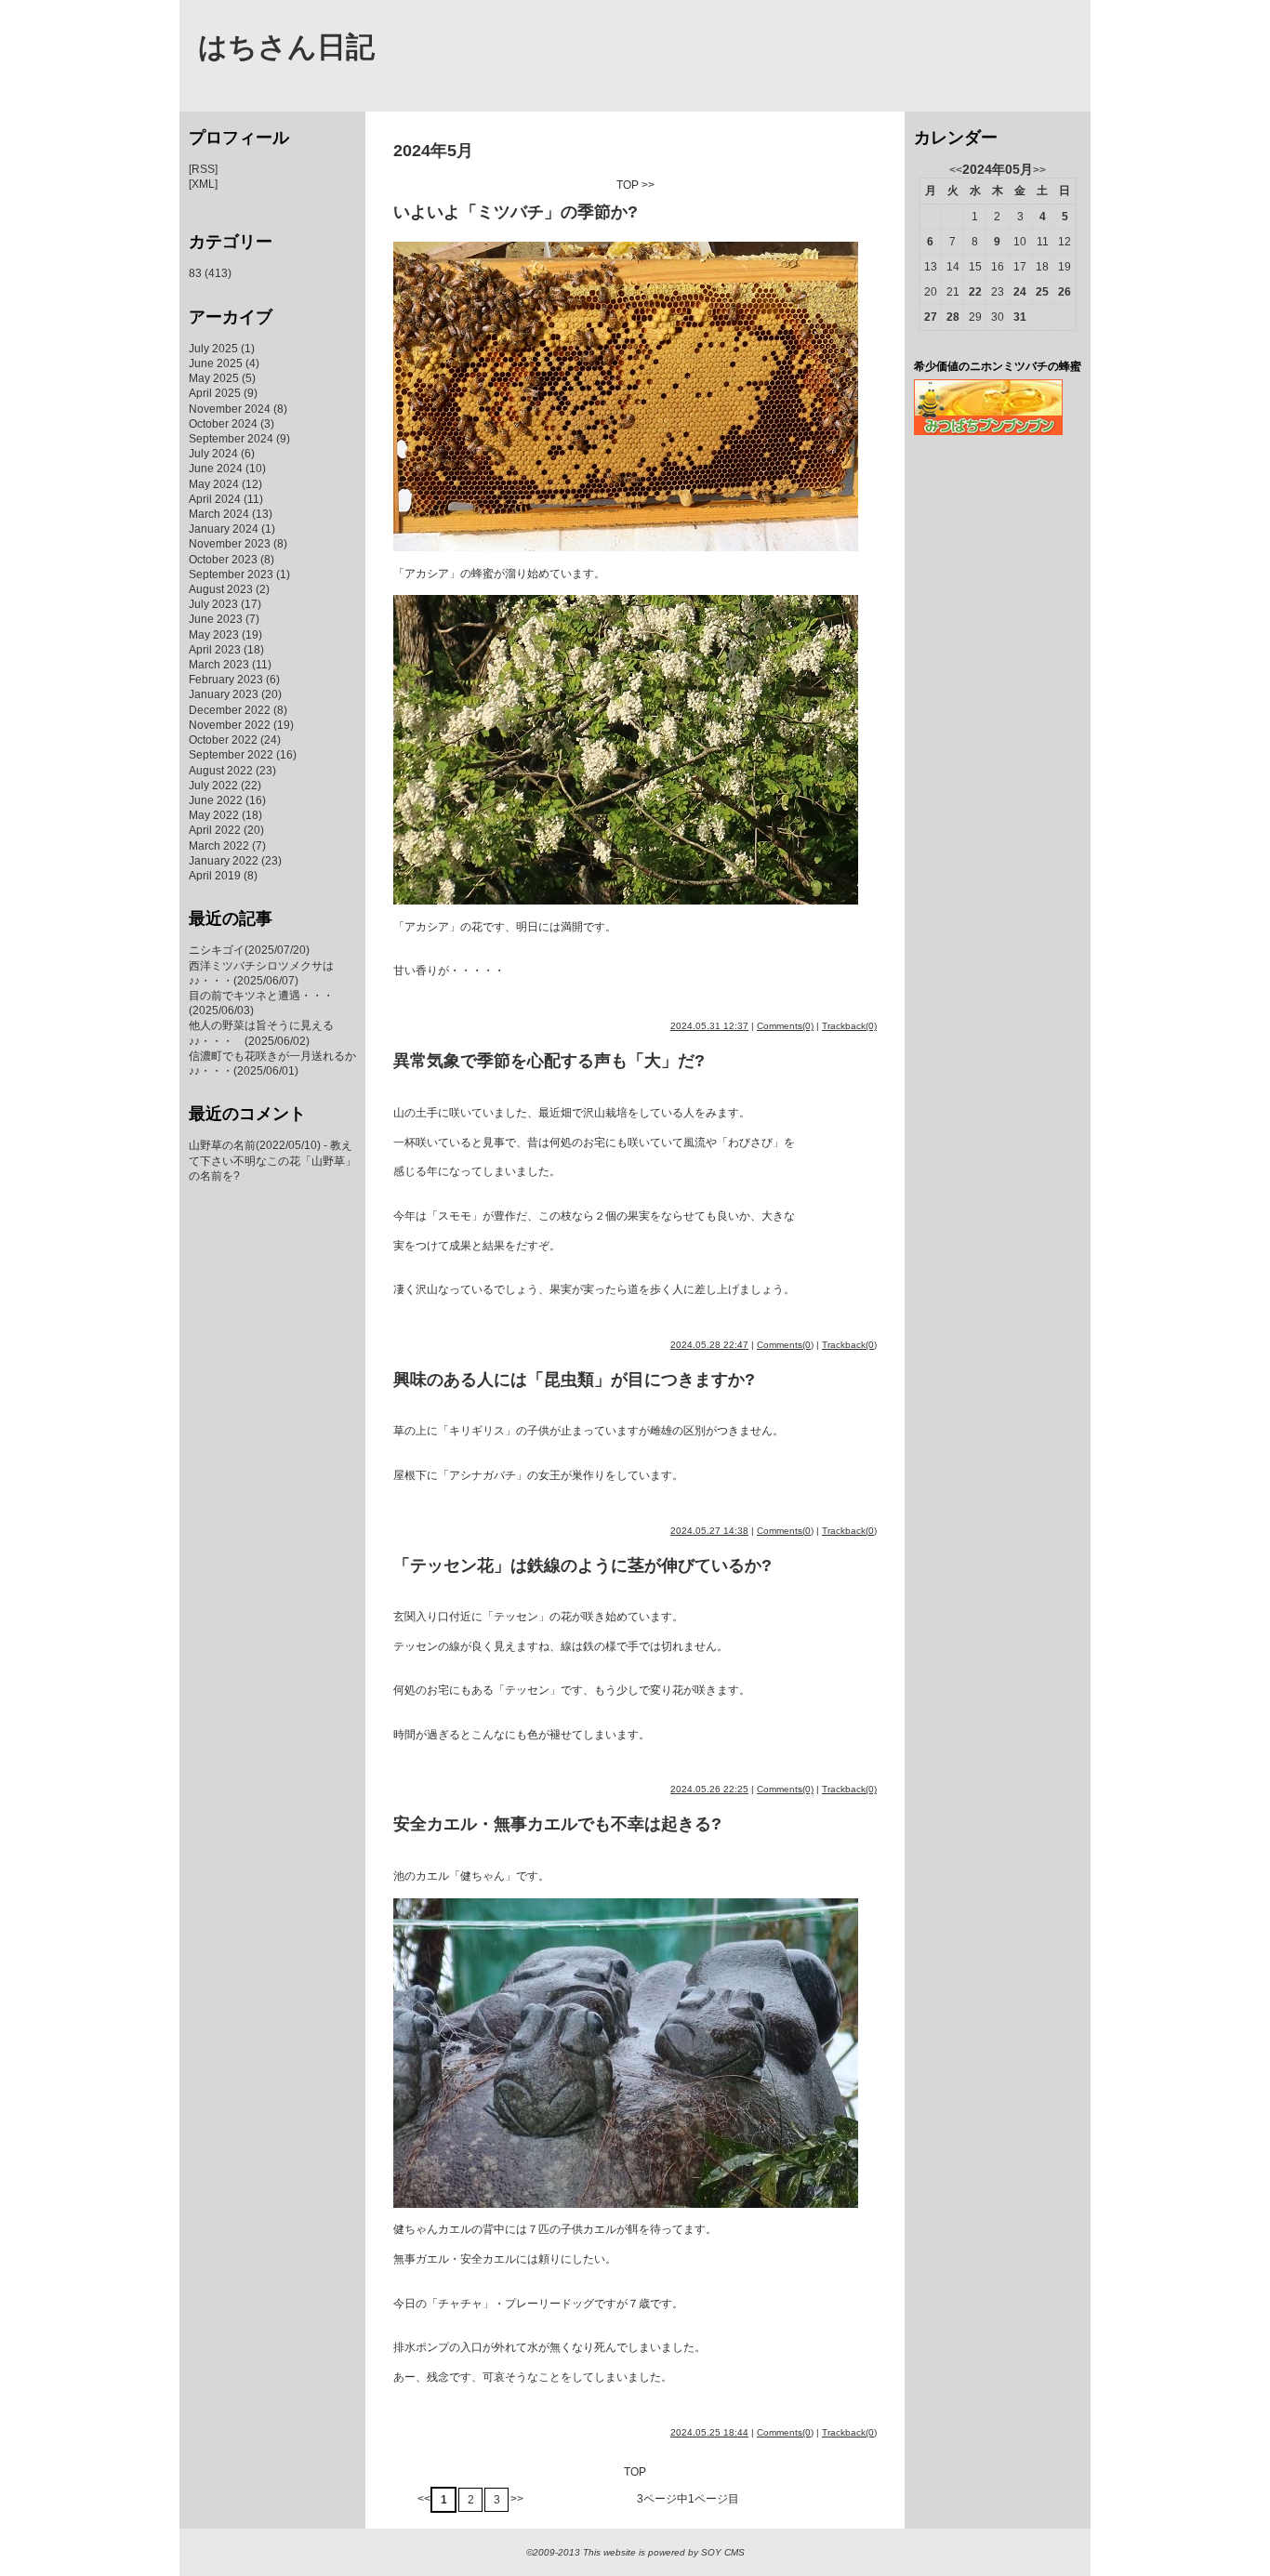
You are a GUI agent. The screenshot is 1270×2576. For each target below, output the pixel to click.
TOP (628, 185)
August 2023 (221, 589)
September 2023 (231, 575)
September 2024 (231, 439)
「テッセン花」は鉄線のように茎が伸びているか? (582, 1565)
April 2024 (215, 499)
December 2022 (230, 710)
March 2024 (219, 514)
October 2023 (223, 560)
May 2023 (214, 635)
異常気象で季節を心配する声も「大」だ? (549, 1061)
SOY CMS (723, 2552)
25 (1042, 292)
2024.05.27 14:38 (709, 1531)
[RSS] (203, 169)
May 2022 (214, 815)
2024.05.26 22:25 (709, 1789)
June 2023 (216, 619)
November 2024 (230, 409)
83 (195, 273)
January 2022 (224, 861)
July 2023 (213, 604)
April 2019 (215, 876)
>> (648, 185)
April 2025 (215, 393)
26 (1065, 292)
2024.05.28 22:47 (709, 1345)
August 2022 (221, 771)
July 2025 (213, 349)
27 (931, 317)
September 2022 (231, 755)
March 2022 (219, 846)
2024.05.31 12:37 (709, 1026)
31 (1020, 317)
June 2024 (216, 469)
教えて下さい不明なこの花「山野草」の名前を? (272, 1160)
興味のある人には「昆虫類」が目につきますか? (574, 1380)
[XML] (203, 184)
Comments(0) (785, 1026)
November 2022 (230, 725)
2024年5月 (433, 151)
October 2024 (223, 424)
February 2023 (226, 680)
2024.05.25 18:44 (709, 2432)
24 (1020, 292)
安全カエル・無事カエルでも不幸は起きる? (557, 1824)
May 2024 (214, 484)
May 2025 (214, 378)
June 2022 (216, 800)
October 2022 (223, 740)
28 (953, 317)
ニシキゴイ (217, 950)
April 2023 (215, 650)
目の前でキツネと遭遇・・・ (261, 996)
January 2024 (224, 529)
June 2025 (216, 363)
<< (424, 2499)
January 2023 (224, 694)
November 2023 (230, 544)
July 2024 (213, 454)
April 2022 (215, 830)
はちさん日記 (286, 47)
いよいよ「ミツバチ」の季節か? (516, 212)
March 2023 (219, 665)
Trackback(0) (849, 1026)
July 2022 (213, 786)
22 (975, 292)
